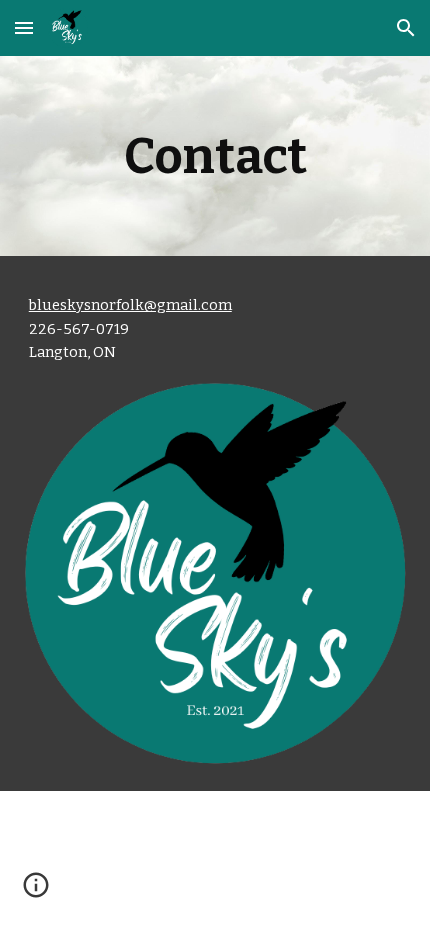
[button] (24, 27)
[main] (215, 156)
